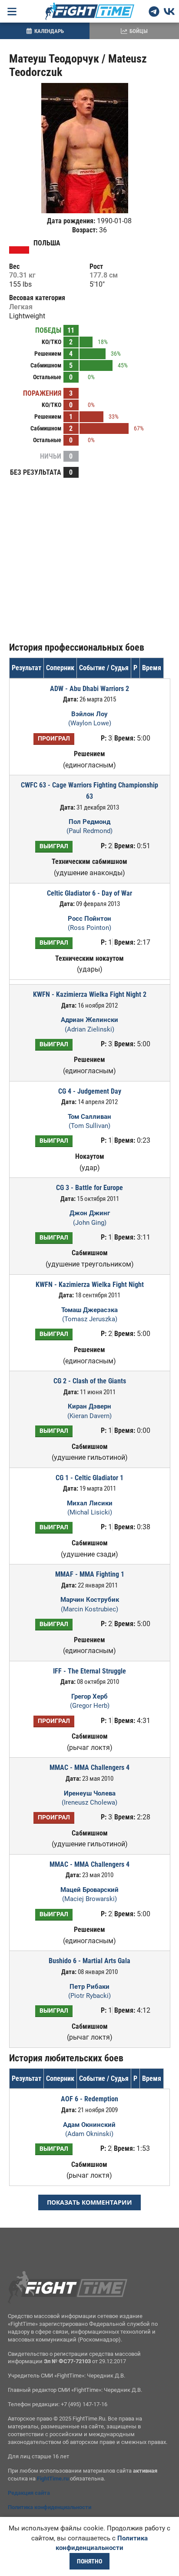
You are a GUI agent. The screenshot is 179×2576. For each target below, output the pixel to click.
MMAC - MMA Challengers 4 (89, 1767)
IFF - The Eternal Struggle (89, 1671)
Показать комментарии (89, 2202)
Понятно (89, 2561)
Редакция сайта (29, 2493)
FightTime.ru (53, 2478)
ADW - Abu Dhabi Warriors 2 (89, 689)
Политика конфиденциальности (50, 2507)
